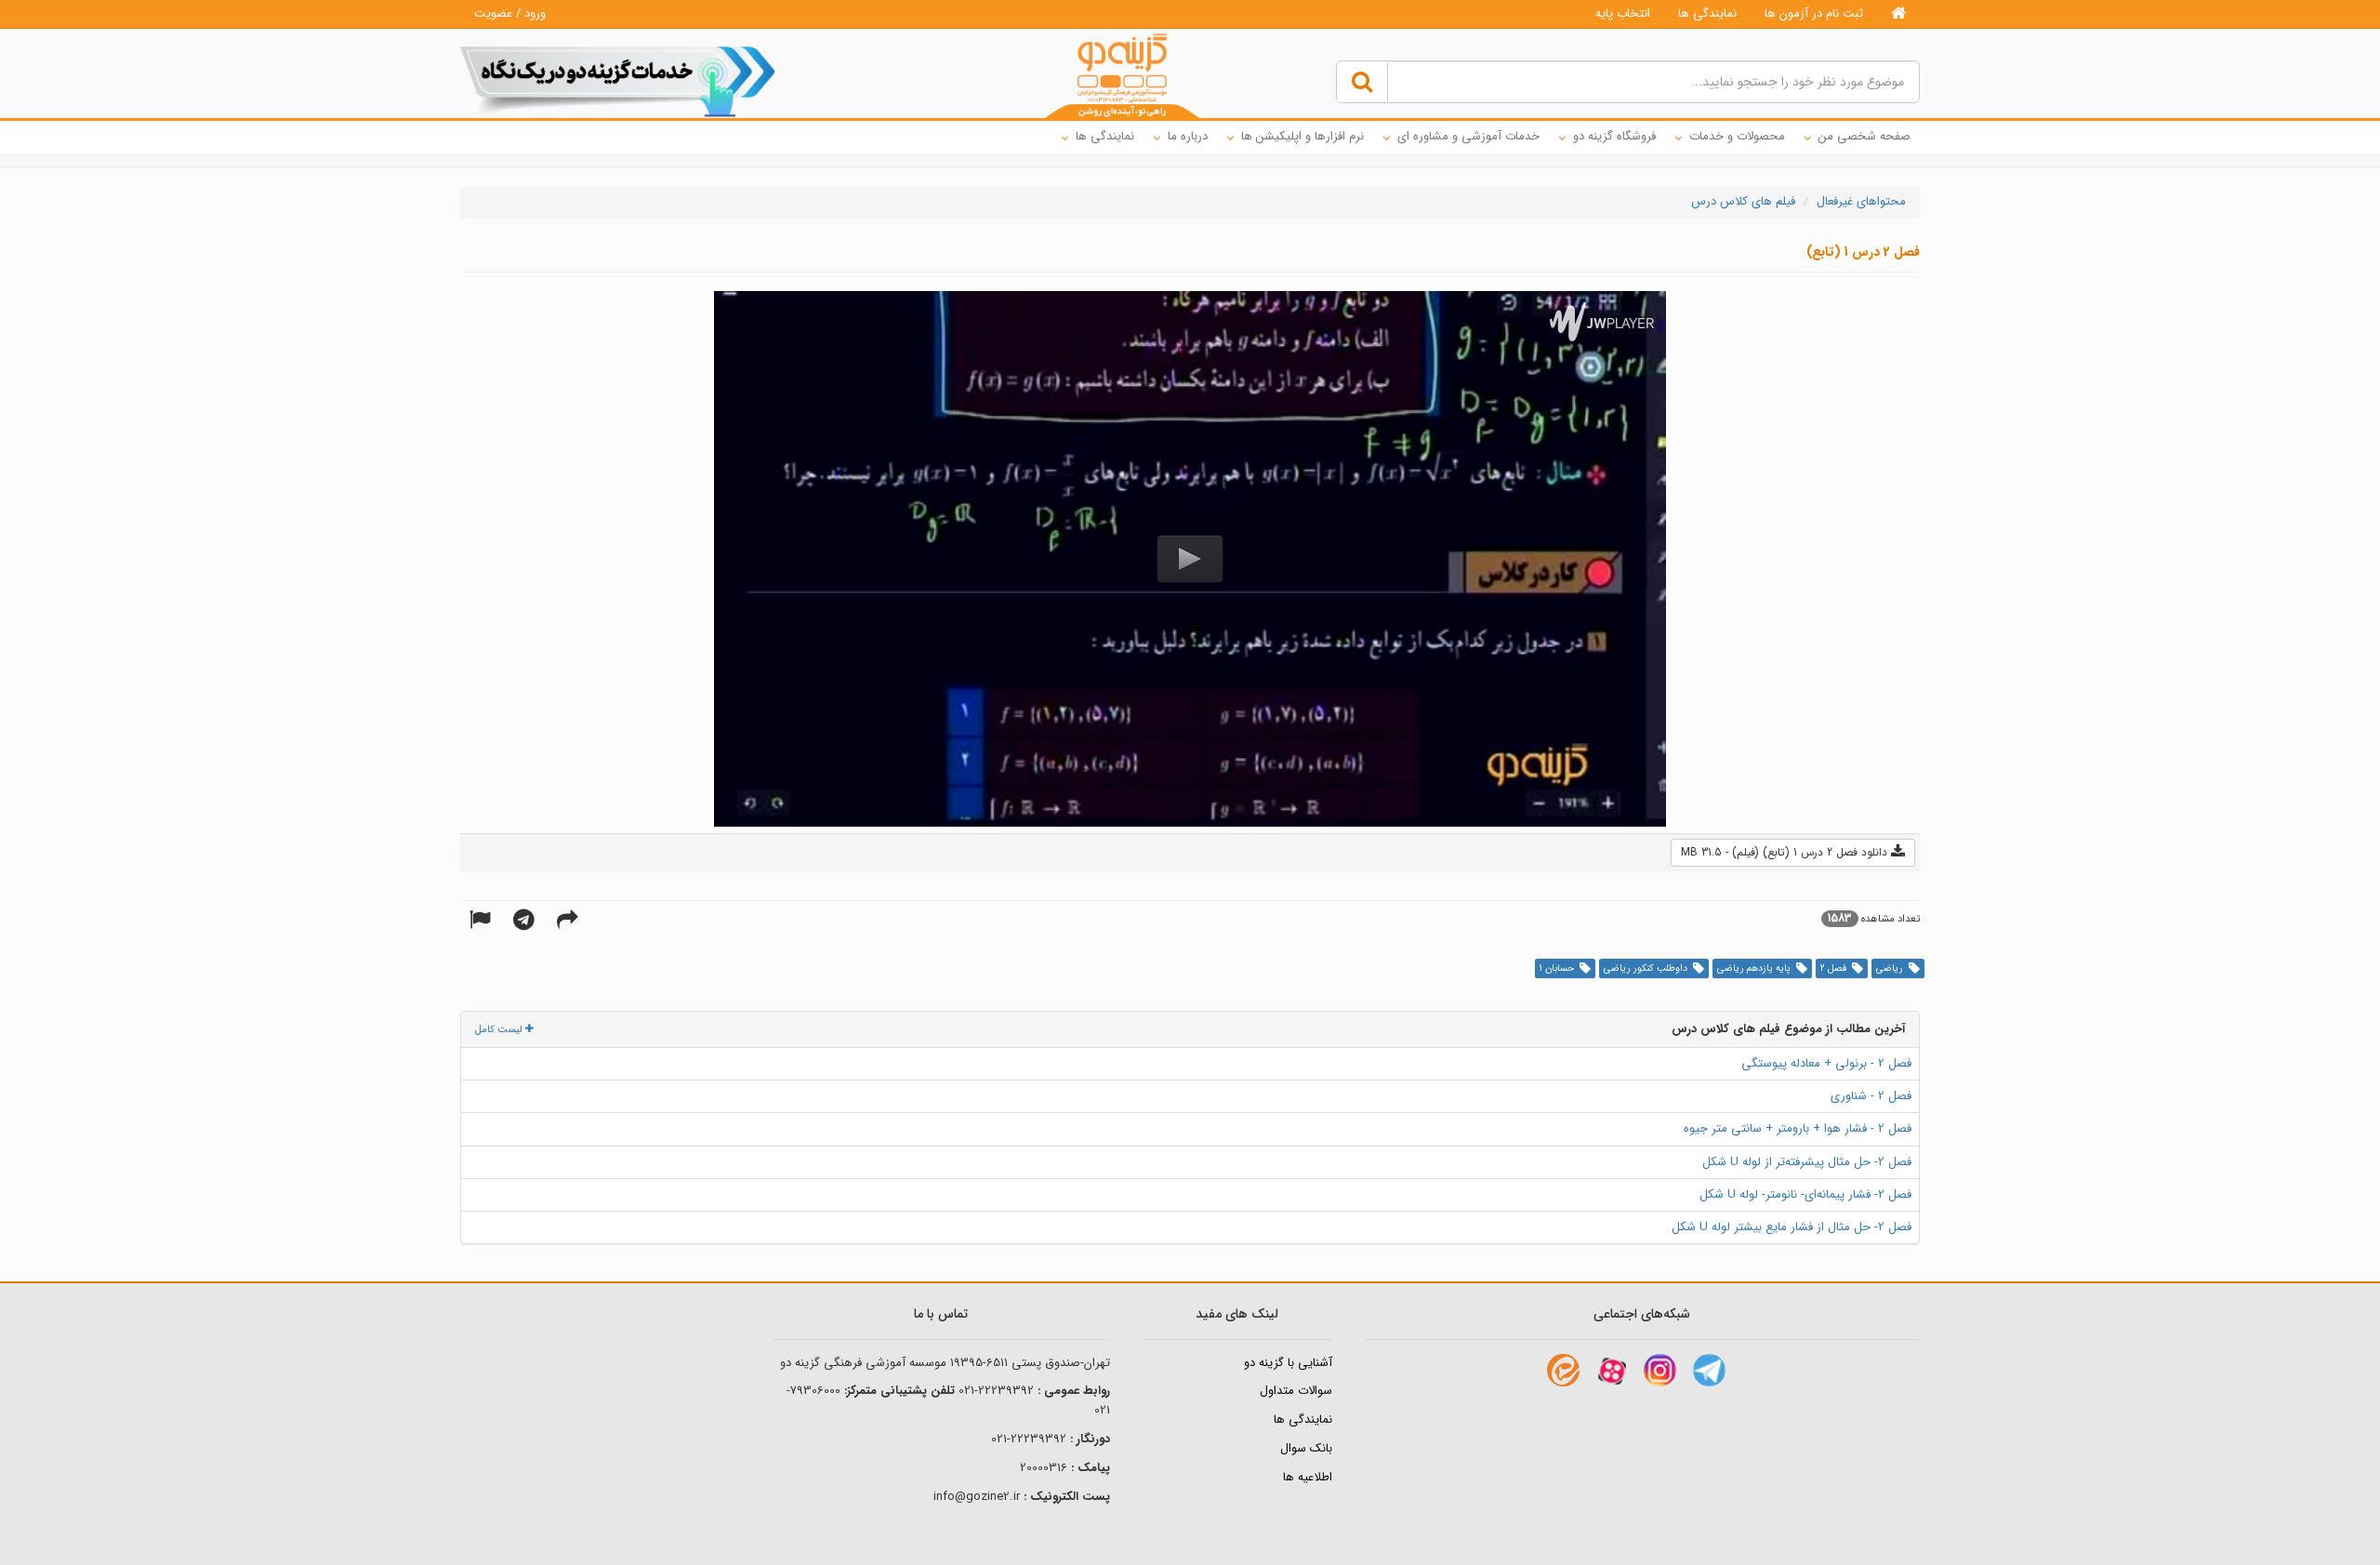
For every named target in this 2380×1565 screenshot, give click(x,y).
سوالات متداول (1296, 1391)
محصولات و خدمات (1737, 136)
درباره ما (1188, 136)
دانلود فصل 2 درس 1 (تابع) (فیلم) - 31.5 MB (1786, 852)
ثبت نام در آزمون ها (1814, 13)
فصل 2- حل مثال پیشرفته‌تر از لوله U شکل (1807, 1162)
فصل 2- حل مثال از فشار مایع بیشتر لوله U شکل (1792, 1227)
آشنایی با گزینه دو (1288, 1363)
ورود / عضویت (510, 13)
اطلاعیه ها (1308, 1477)
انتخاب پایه (1623, 13)
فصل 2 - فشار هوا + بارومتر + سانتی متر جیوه (1798, 1128)
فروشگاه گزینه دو (1614, 136)
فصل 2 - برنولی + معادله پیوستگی (1826, 1063)
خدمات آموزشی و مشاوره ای (1468, 136)
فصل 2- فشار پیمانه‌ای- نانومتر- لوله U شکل (1805, 1194)
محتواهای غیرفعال (1861, 201)
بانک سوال (1306, 1448)
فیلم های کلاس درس (1743, 201)
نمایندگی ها (1707, 13)
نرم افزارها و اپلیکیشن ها (1302, 136)
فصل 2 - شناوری (1871, 1096)
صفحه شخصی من (1864, 136)
